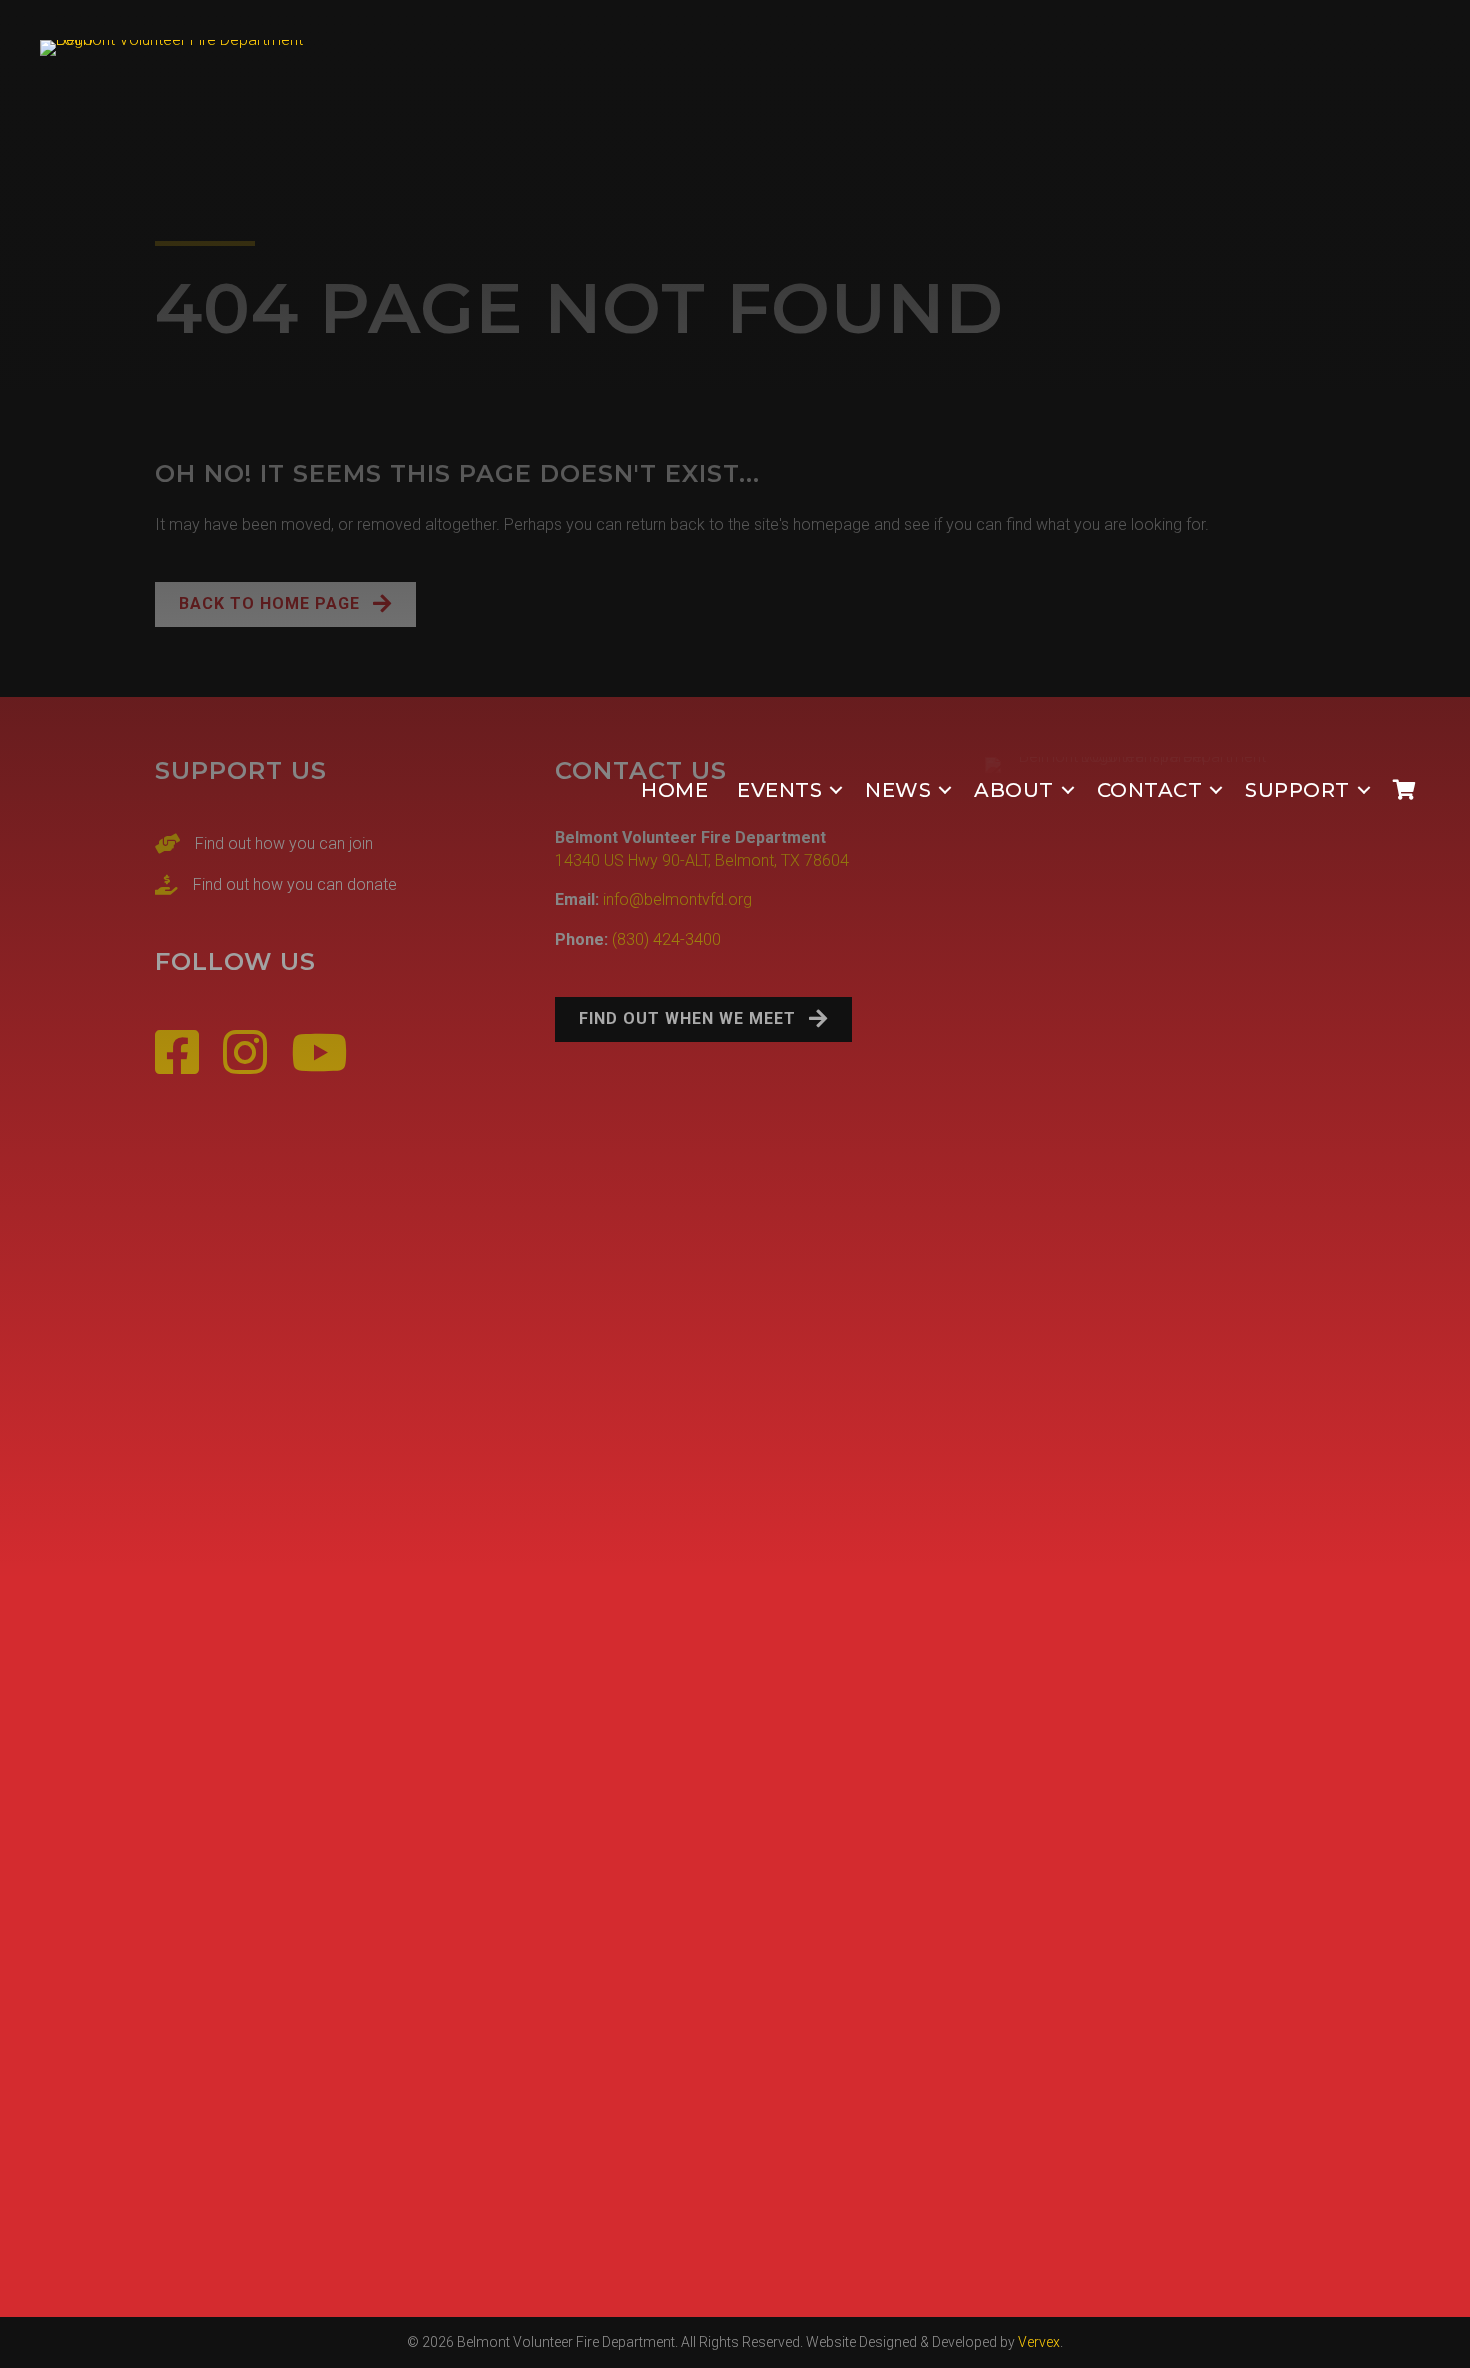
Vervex (1039, 2342)
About (1014, 790)
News (898, 790)
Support (1297, 790)
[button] (836, 790)
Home (674, 790)
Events (779, 790)
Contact (1150, 790)
